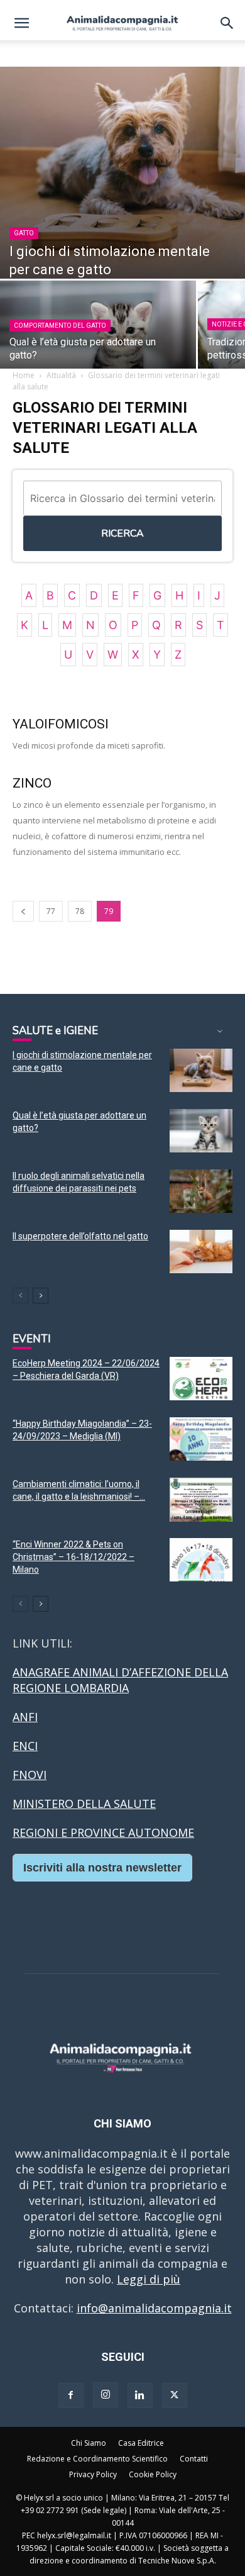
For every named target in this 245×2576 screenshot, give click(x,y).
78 (80, 911)
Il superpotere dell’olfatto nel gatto (80, 1236)
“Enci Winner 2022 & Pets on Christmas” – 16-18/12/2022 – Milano (73, 1557)
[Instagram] (106, 2395)
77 (51, 911)
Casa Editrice (141, 2443)
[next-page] (41, 1296)
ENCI (25, 1746)
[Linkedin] (140, 2395)
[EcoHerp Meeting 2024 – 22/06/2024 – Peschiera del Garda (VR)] (201, 1379)
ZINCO (32, 783)
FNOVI (30, 1775)
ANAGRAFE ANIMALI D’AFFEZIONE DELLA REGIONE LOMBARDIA (120, 1680)
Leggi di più (149, 2279)
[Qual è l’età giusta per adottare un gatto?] (201, 1131)
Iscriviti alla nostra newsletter (102, 1868)
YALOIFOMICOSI (61, 724)
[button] (21, 23)
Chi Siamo (89, 2443)
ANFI (25, 1717)
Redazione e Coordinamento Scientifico (97, 2459)
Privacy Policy (93, 2474)
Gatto (24, 233)
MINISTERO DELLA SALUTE (84, 1804)
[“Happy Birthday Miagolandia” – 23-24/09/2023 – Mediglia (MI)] (201, 1439)
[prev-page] (23, 911)
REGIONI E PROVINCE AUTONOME (103, 1832)
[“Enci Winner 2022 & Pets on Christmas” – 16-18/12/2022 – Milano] (201, 1560)
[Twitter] (175, 2395)
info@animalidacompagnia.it (154, 2308)
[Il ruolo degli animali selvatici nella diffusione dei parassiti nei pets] (201, 1191)
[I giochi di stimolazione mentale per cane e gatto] (122, 173)
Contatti (194, 2459)
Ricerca (122, 533)
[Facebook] (71, 2395)
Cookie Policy (153, 2474)
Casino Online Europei (72, 1905)
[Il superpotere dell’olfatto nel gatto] (201, 1252)
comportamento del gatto (60, 326)
